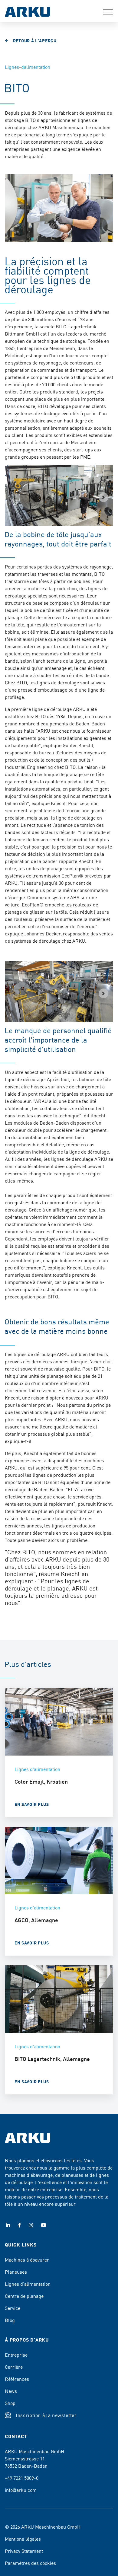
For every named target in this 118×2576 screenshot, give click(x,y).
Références (17, 2379)
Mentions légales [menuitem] (23, 2539)
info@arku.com (21, 2490)
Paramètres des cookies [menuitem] (30, 2563)
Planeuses (16, 2272)
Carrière (14, 2367)
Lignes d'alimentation (28, 2284)
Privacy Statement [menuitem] (24, 2551)
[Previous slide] (15, 497)
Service (13, 2308)
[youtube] (44, 2225)
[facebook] (19, 2225)
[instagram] (31, 2225)
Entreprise (16, 2355)
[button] (108, 12)
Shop (10, 2403)
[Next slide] (103, 497)
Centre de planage (24, 2296)
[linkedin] (8, 2225)
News (11, 2391)
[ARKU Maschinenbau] (28, 13)
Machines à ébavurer (27, 2259)
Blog (10, 2320)
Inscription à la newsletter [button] (46, 2415)
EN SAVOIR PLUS (32, 1804)
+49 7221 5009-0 (22, 2478)
